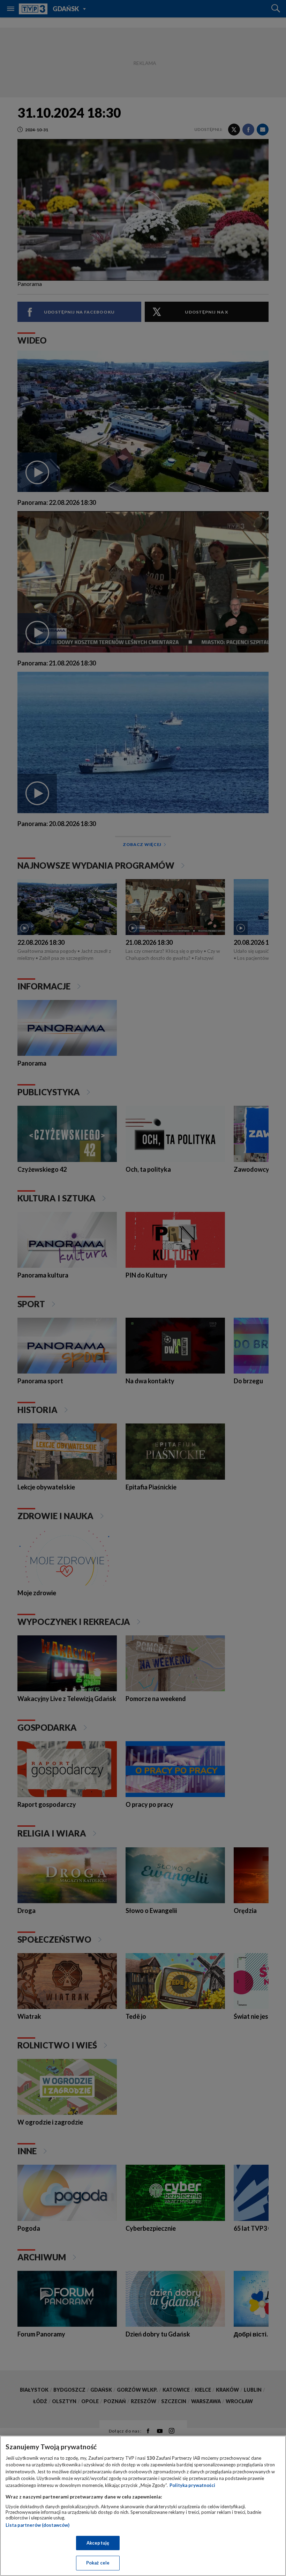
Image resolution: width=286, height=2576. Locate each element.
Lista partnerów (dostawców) (37, 2525)
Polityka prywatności (192, 2485)
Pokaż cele (98, 2563)
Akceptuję (98, 2543)
